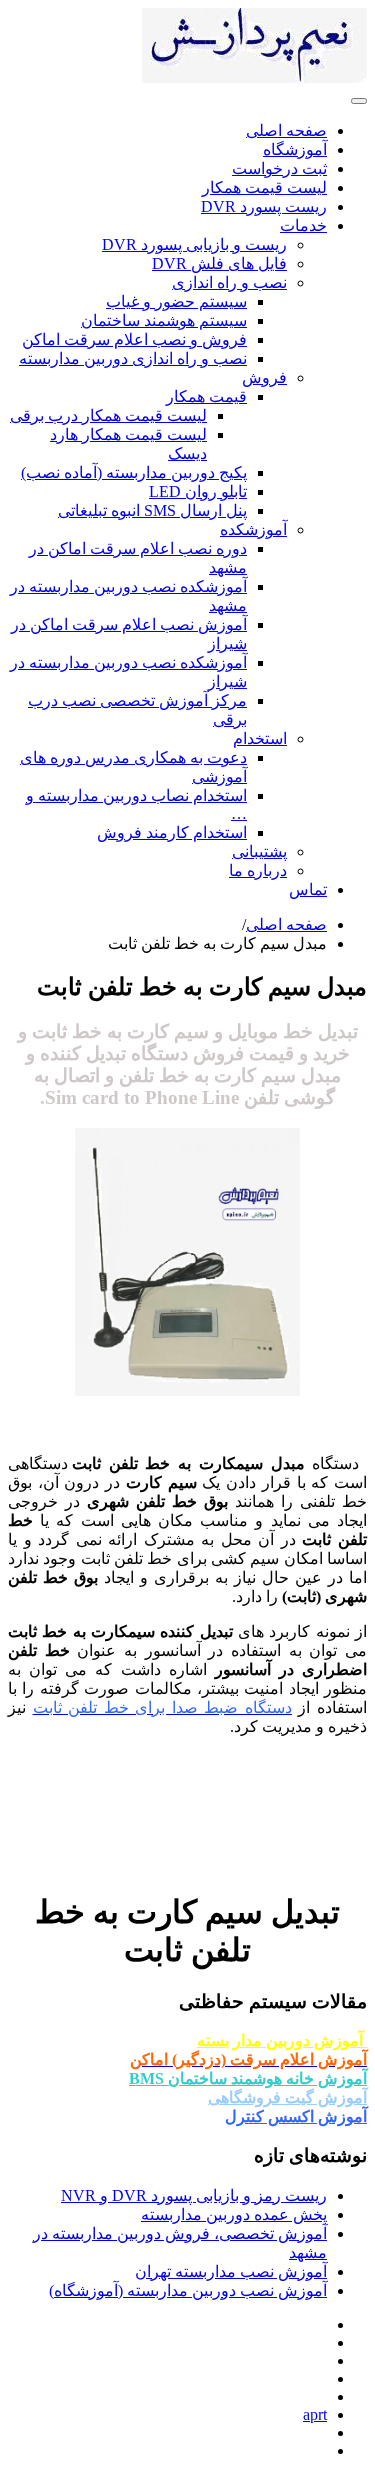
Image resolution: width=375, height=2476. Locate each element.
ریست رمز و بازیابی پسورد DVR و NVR (194, 2195)
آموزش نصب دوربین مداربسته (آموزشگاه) (188, 2290)
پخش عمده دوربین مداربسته (234, 2214)
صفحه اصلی (286, 924)
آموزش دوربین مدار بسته (282, 2040)
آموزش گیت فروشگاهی (287, 2097)
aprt (315, 2414)
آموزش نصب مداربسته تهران (231, 2271)
